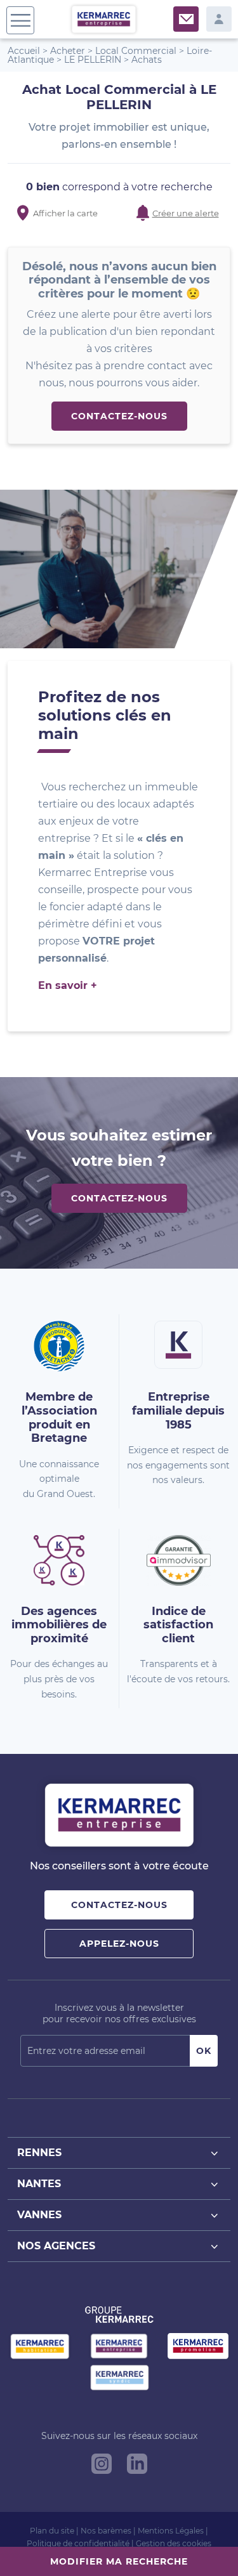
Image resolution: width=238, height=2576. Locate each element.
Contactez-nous (119, 416)
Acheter (68, 51)
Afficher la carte (65, 213)
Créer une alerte (186, 213)
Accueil (24, 51)
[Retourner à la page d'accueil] (104, 19)
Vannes (39, 2215)
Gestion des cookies (174, 2543)
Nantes (39, 2184)
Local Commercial (136, 51)
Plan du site (52, 2531)
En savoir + (68, 985)
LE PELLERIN (93, 60)
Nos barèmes (106, 2531)
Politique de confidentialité (78, 2543)
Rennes (39, 2153)
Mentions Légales (171, 2531)
